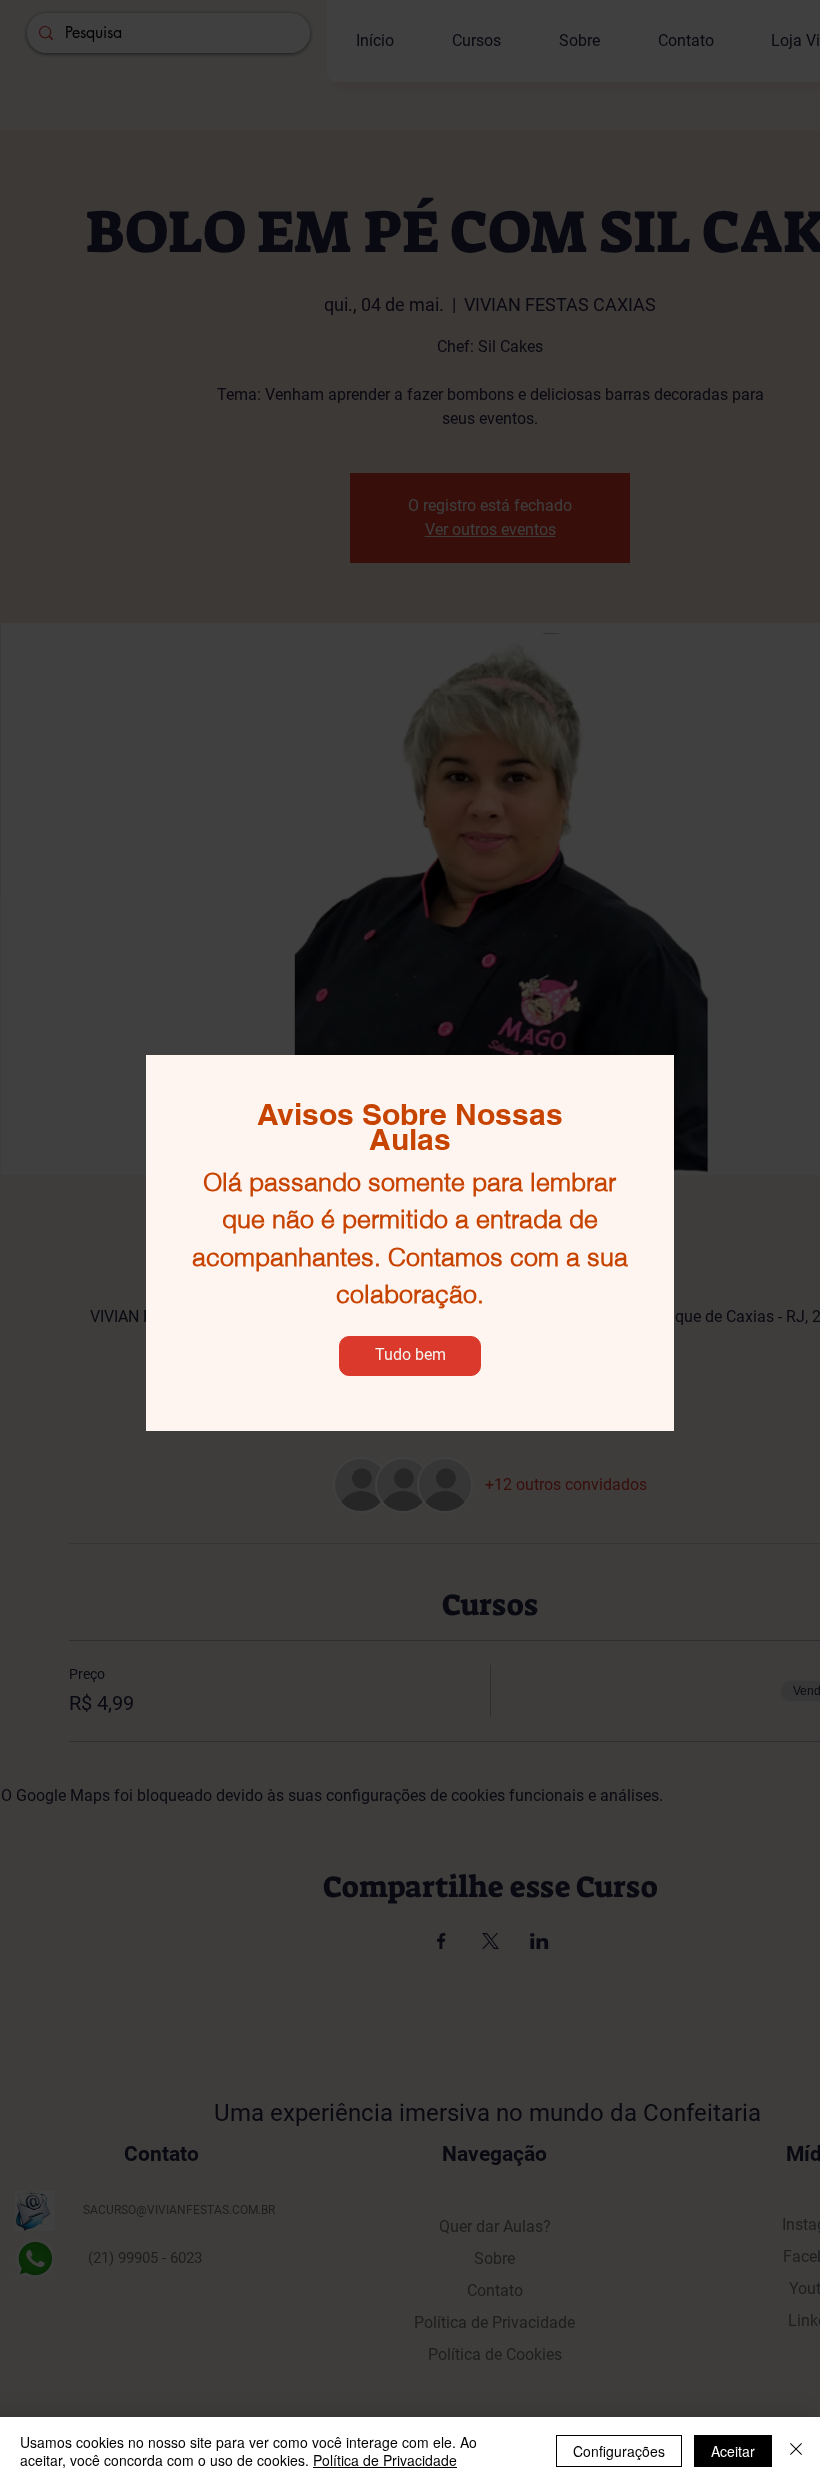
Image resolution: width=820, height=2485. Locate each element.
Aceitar (733, 2451)
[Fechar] (796, 2451)
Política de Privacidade (385, 2460)
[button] (410, 1356)
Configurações (619, 2451)
